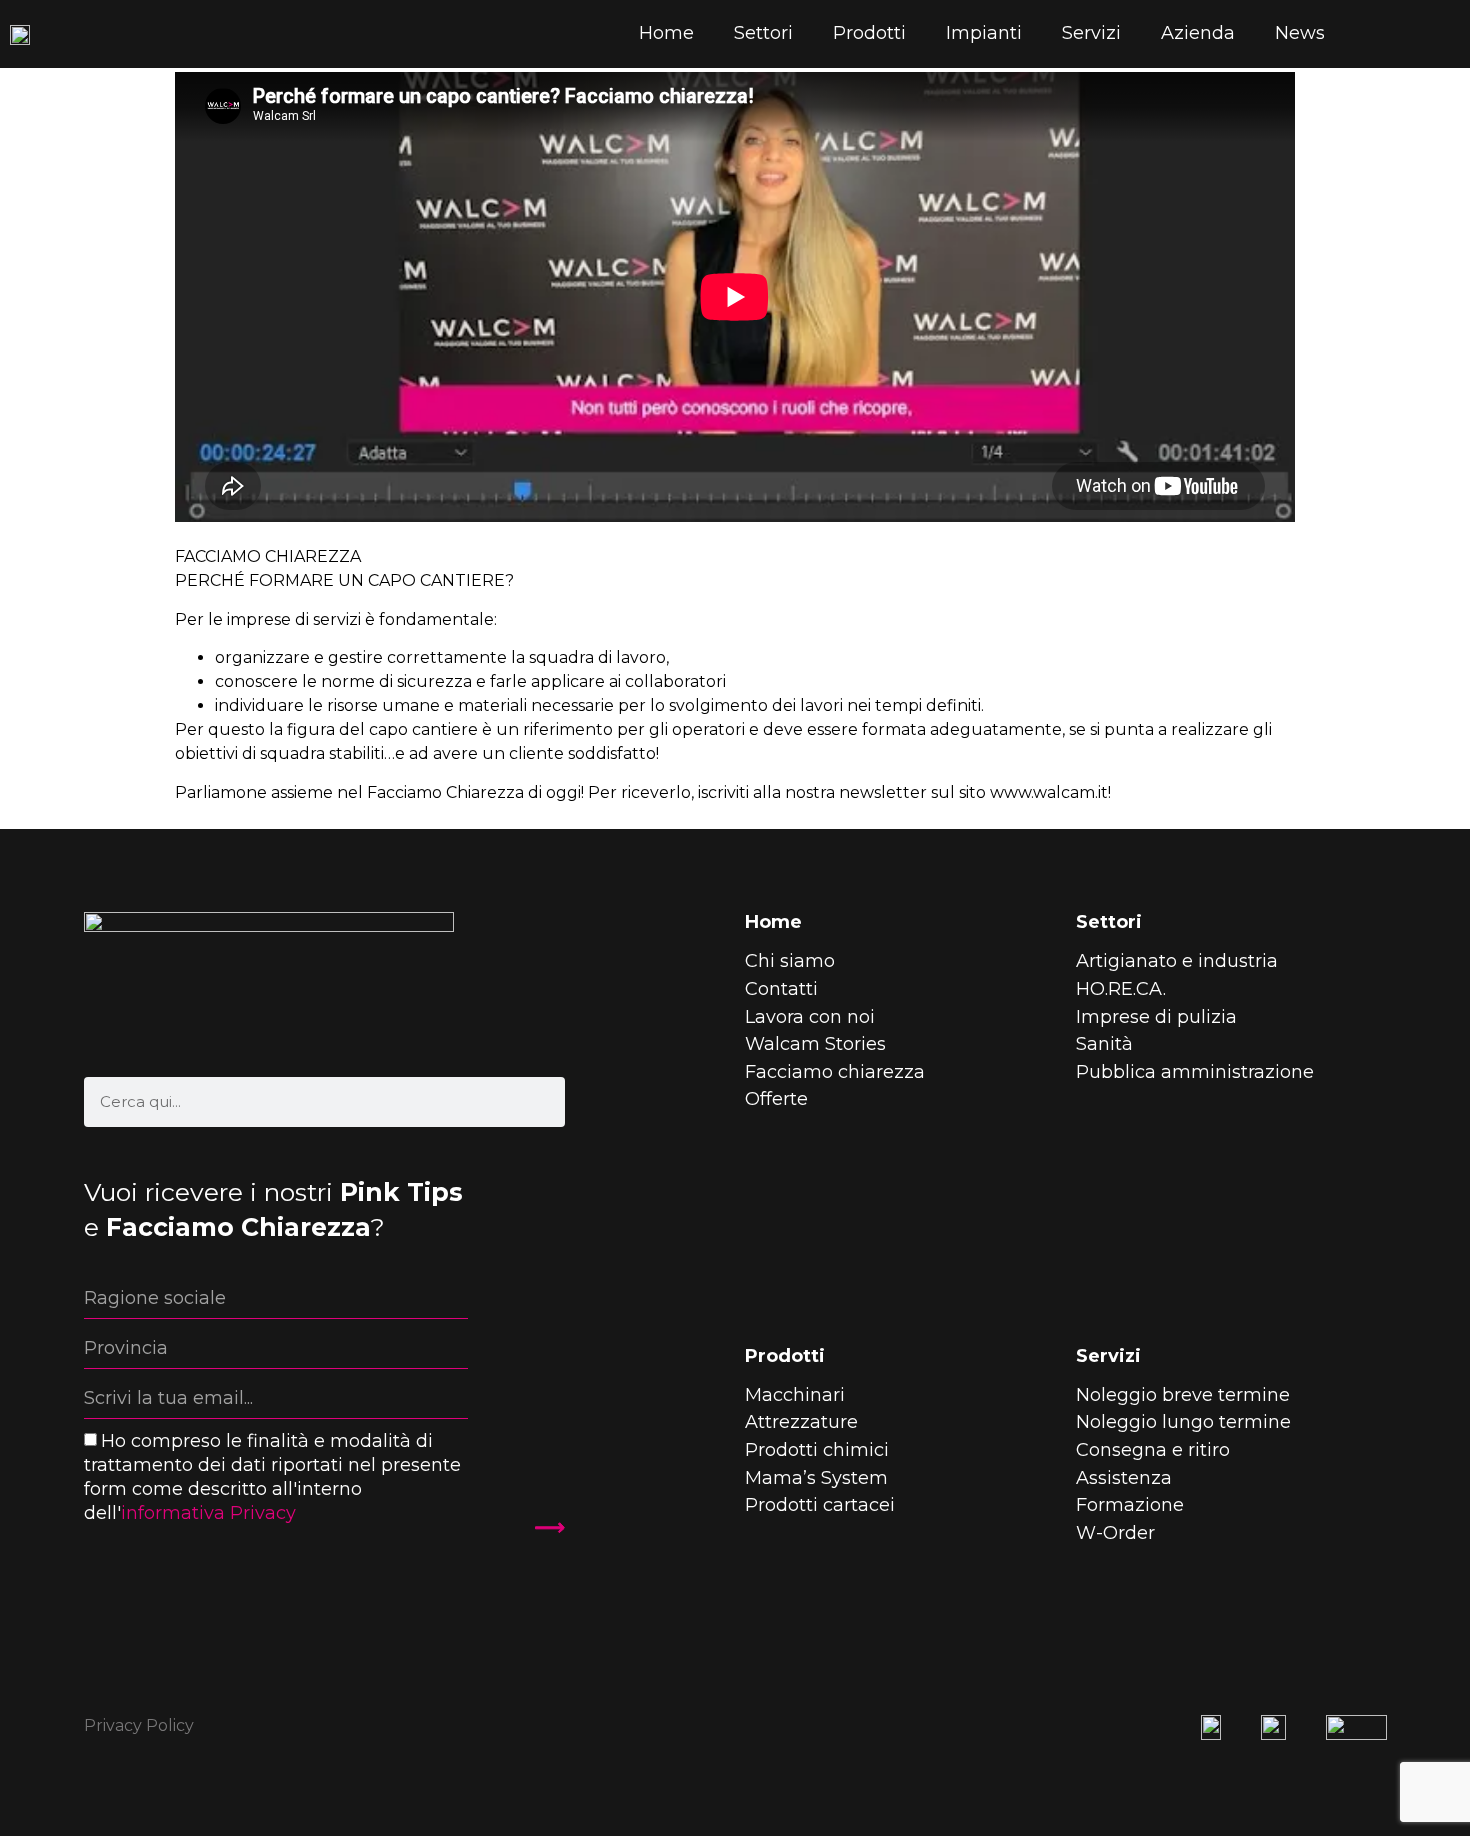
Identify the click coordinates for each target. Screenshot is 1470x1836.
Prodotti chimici (817, 1450)
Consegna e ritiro (1153, 1450)
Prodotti (869, 33)
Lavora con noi (810, 1017)
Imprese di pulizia (1156, 1017)
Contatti (781, 989)
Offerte (776, 1099)
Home (666, 33)
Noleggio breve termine (1183, 1395)
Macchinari (795, 1395)
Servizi (1091, 33)
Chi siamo (790, 961)
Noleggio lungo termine (1183, 1422)
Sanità (1104, 1044)
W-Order (1115, 1533)
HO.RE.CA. (1121, 989)
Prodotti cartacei (820, 1505)
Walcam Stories (815, 1044)
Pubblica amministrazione (1195, 1072)
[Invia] (538, 1527)
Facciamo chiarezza (835, 1072)
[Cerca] (540, 1102)
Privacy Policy (139, 1725)
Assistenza (1124, 1478)
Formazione (1130, 1505)
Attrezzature (801, 1422)
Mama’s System (816, 1478)
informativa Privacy (208, 1513)
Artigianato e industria (1177, 961)
